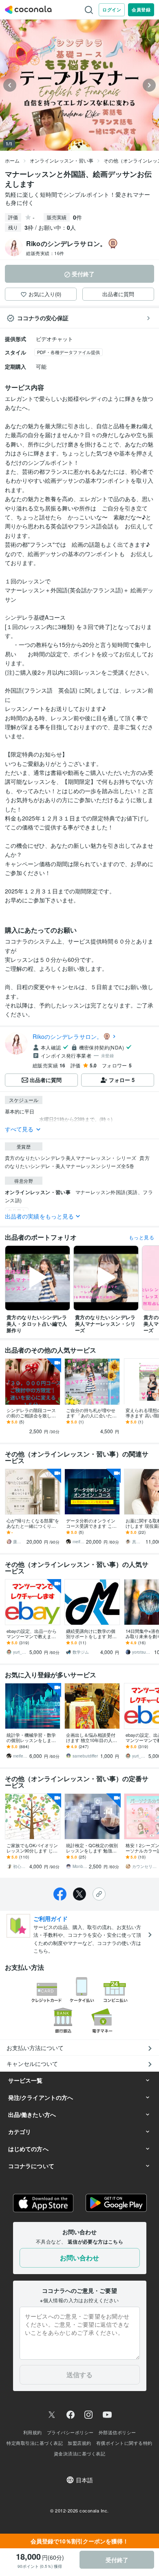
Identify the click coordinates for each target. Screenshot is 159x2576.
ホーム (12, 160)
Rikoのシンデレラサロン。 (68, 1036)
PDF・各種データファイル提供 (68, 352)
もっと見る (141, 1237)
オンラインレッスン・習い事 (62, 160)
